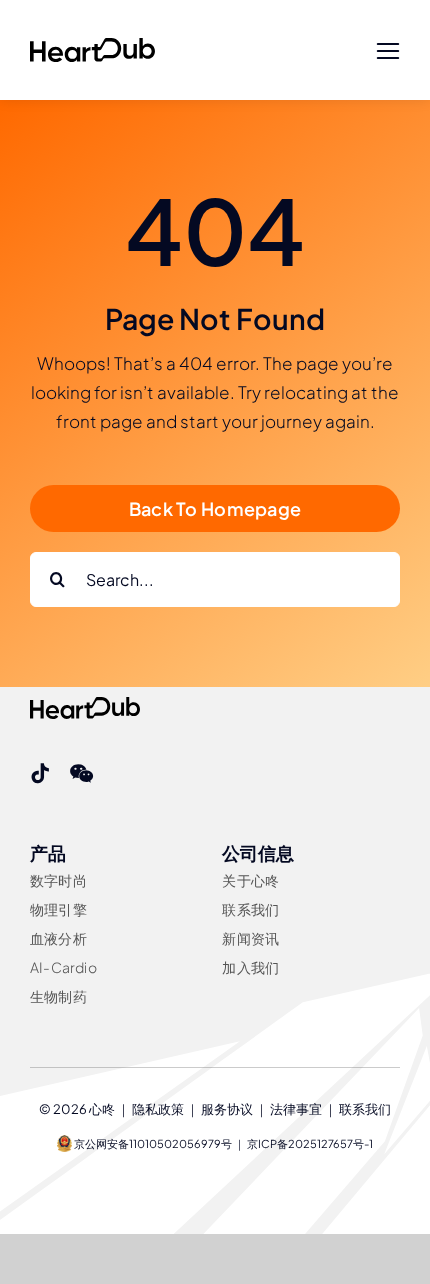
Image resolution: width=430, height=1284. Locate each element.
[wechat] (81, 774)
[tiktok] (40, 774)
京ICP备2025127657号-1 (310, 1143)
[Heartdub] (92, 46)
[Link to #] (387, 51)
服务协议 (227, 1109)
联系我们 (365, 1109)
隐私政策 (158, 1109)
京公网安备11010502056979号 (152, 1143)
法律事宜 (296, 1109)
